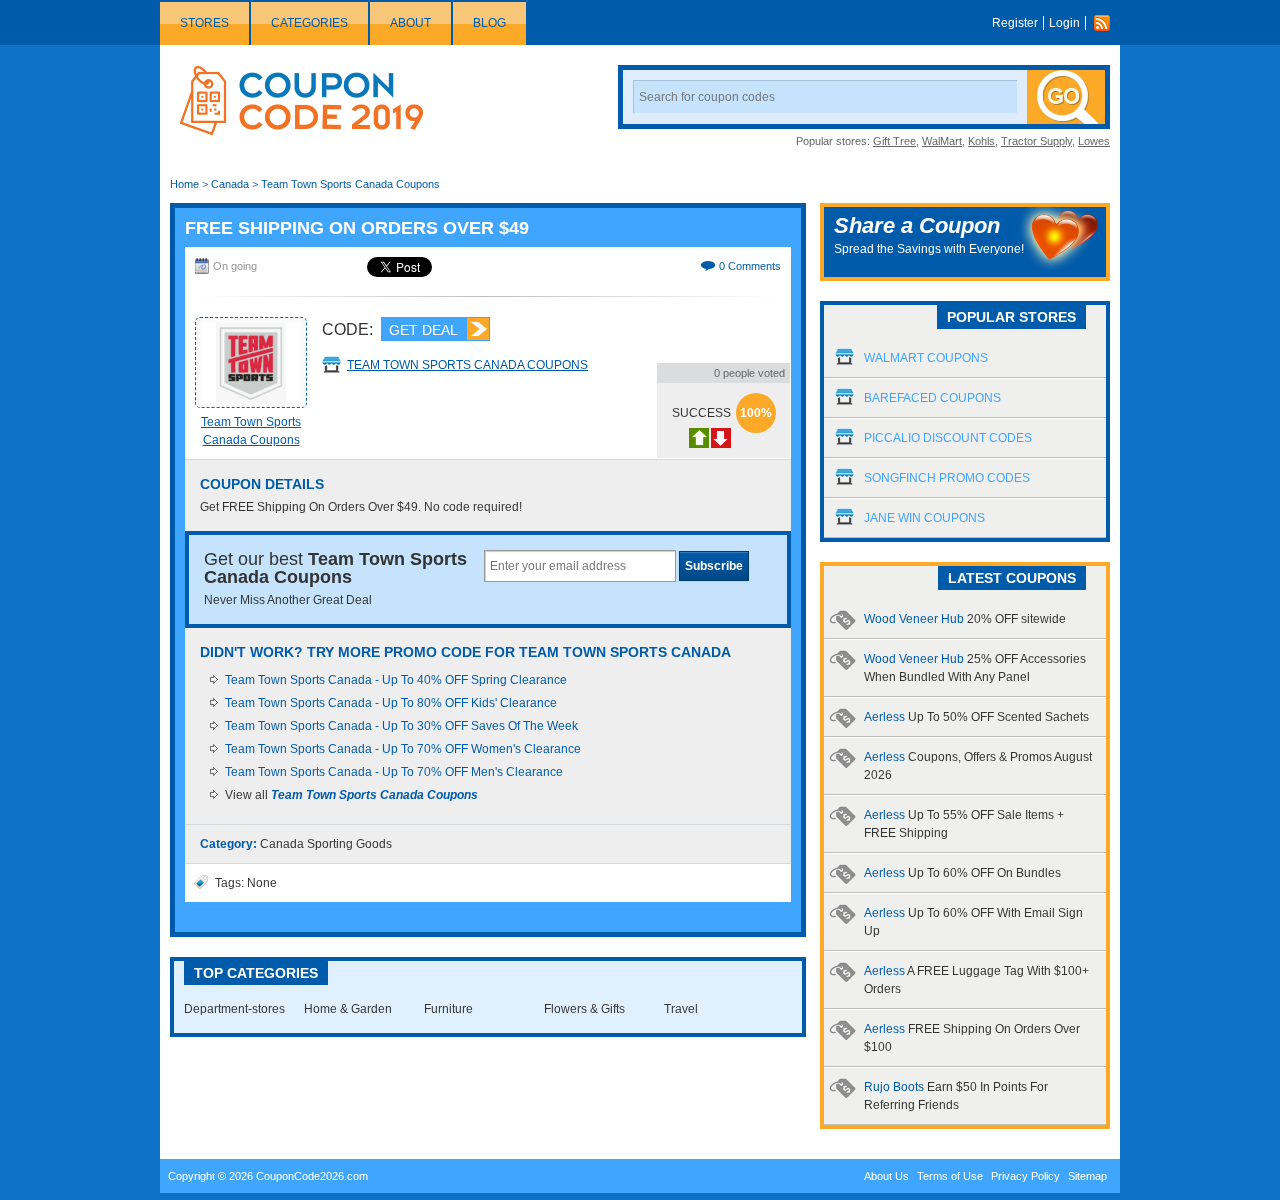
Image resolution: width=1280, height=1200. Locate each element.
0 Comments (750, 266)
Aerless (976, 717)
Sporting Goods (349, 844)
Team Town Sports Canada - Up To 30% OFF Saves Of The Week (401, 726)
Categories (309, 23)
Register (1015, 23)
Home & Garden (348, 1009)
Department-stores (234, 1009)
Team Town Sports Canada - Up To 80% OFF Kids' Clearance (391, 703)
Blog (489, 23)
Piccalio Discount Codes (948, 438)
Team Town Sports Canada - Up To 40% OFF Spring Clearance (396, 680)
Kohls (981, 141)
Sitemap (1087, 1176)
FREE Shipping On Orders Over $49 (357, 228)
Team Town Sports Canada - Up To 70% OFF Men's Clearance (394, 772)
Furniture (448, 1009)
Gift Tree (894, 141)
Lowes (1094, 141)
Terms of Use (950, 1176)
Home (184, 184)
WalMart (942, 141)
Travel (681, 1009)
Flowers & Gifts (584, 1009)
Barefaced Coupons (932, 398)
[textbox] (580, 566)
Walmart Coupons (926, 358)
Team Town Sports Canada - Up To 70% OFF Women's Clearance (403, 749)
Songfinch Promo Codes (947, 478)
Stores (204, 23)
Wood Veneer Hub (965, 619)
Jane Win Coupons (924, 518)
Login (1064, 23)
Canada (230, 184)
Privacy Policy (1025, 1176)
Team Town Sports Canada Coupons (350, 184)
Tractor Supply (1036, 141)
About (410, 23)
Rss (1107, 23)
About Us (886, 1176)
